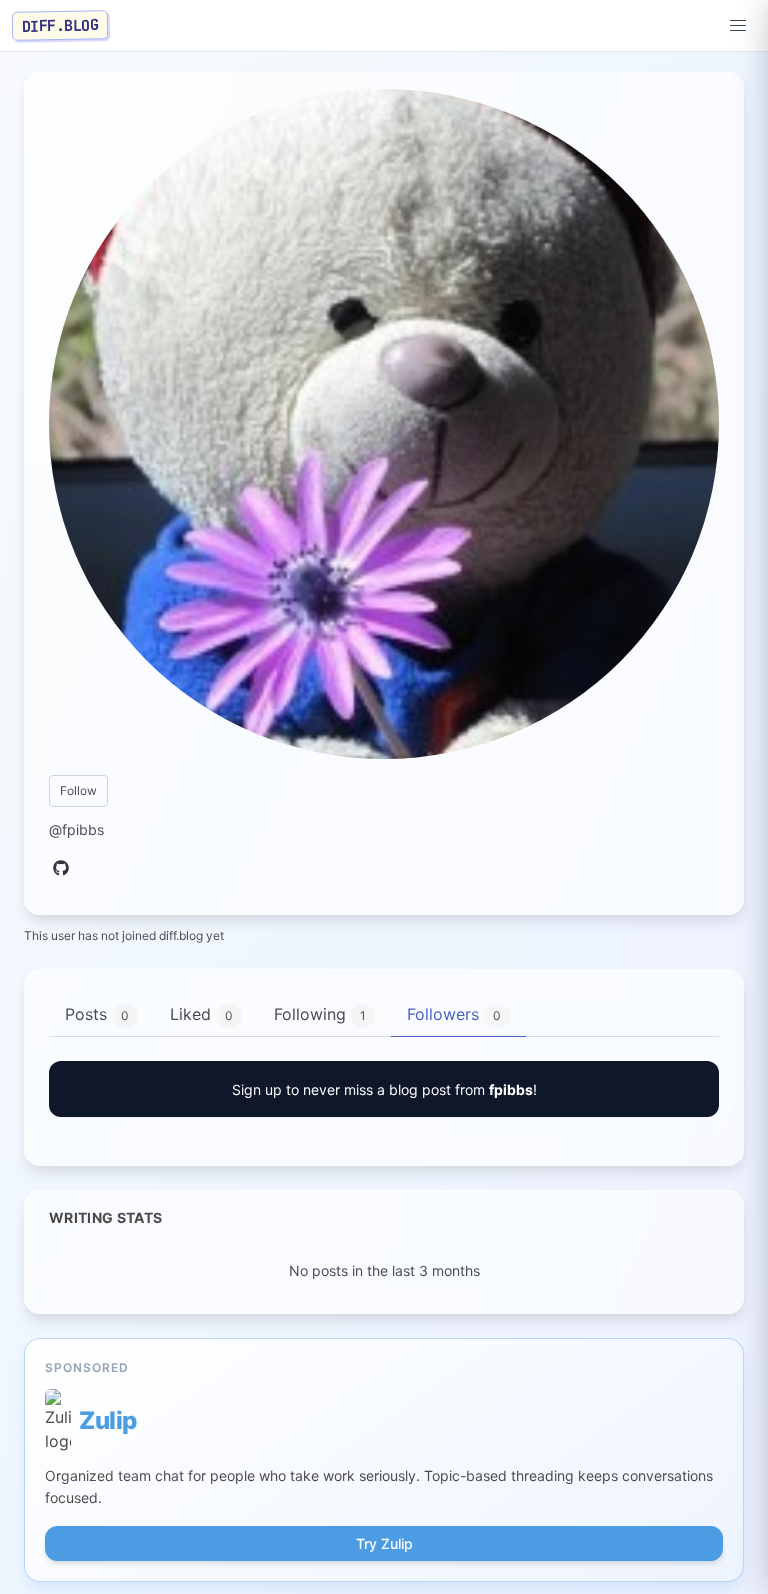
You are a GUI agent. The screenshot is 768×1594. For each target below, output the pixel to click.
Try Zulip (384, 1543)
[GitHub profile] (61, 869)
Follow (78, 790)
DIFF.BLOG (60, 25)
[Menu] (738, 26)
